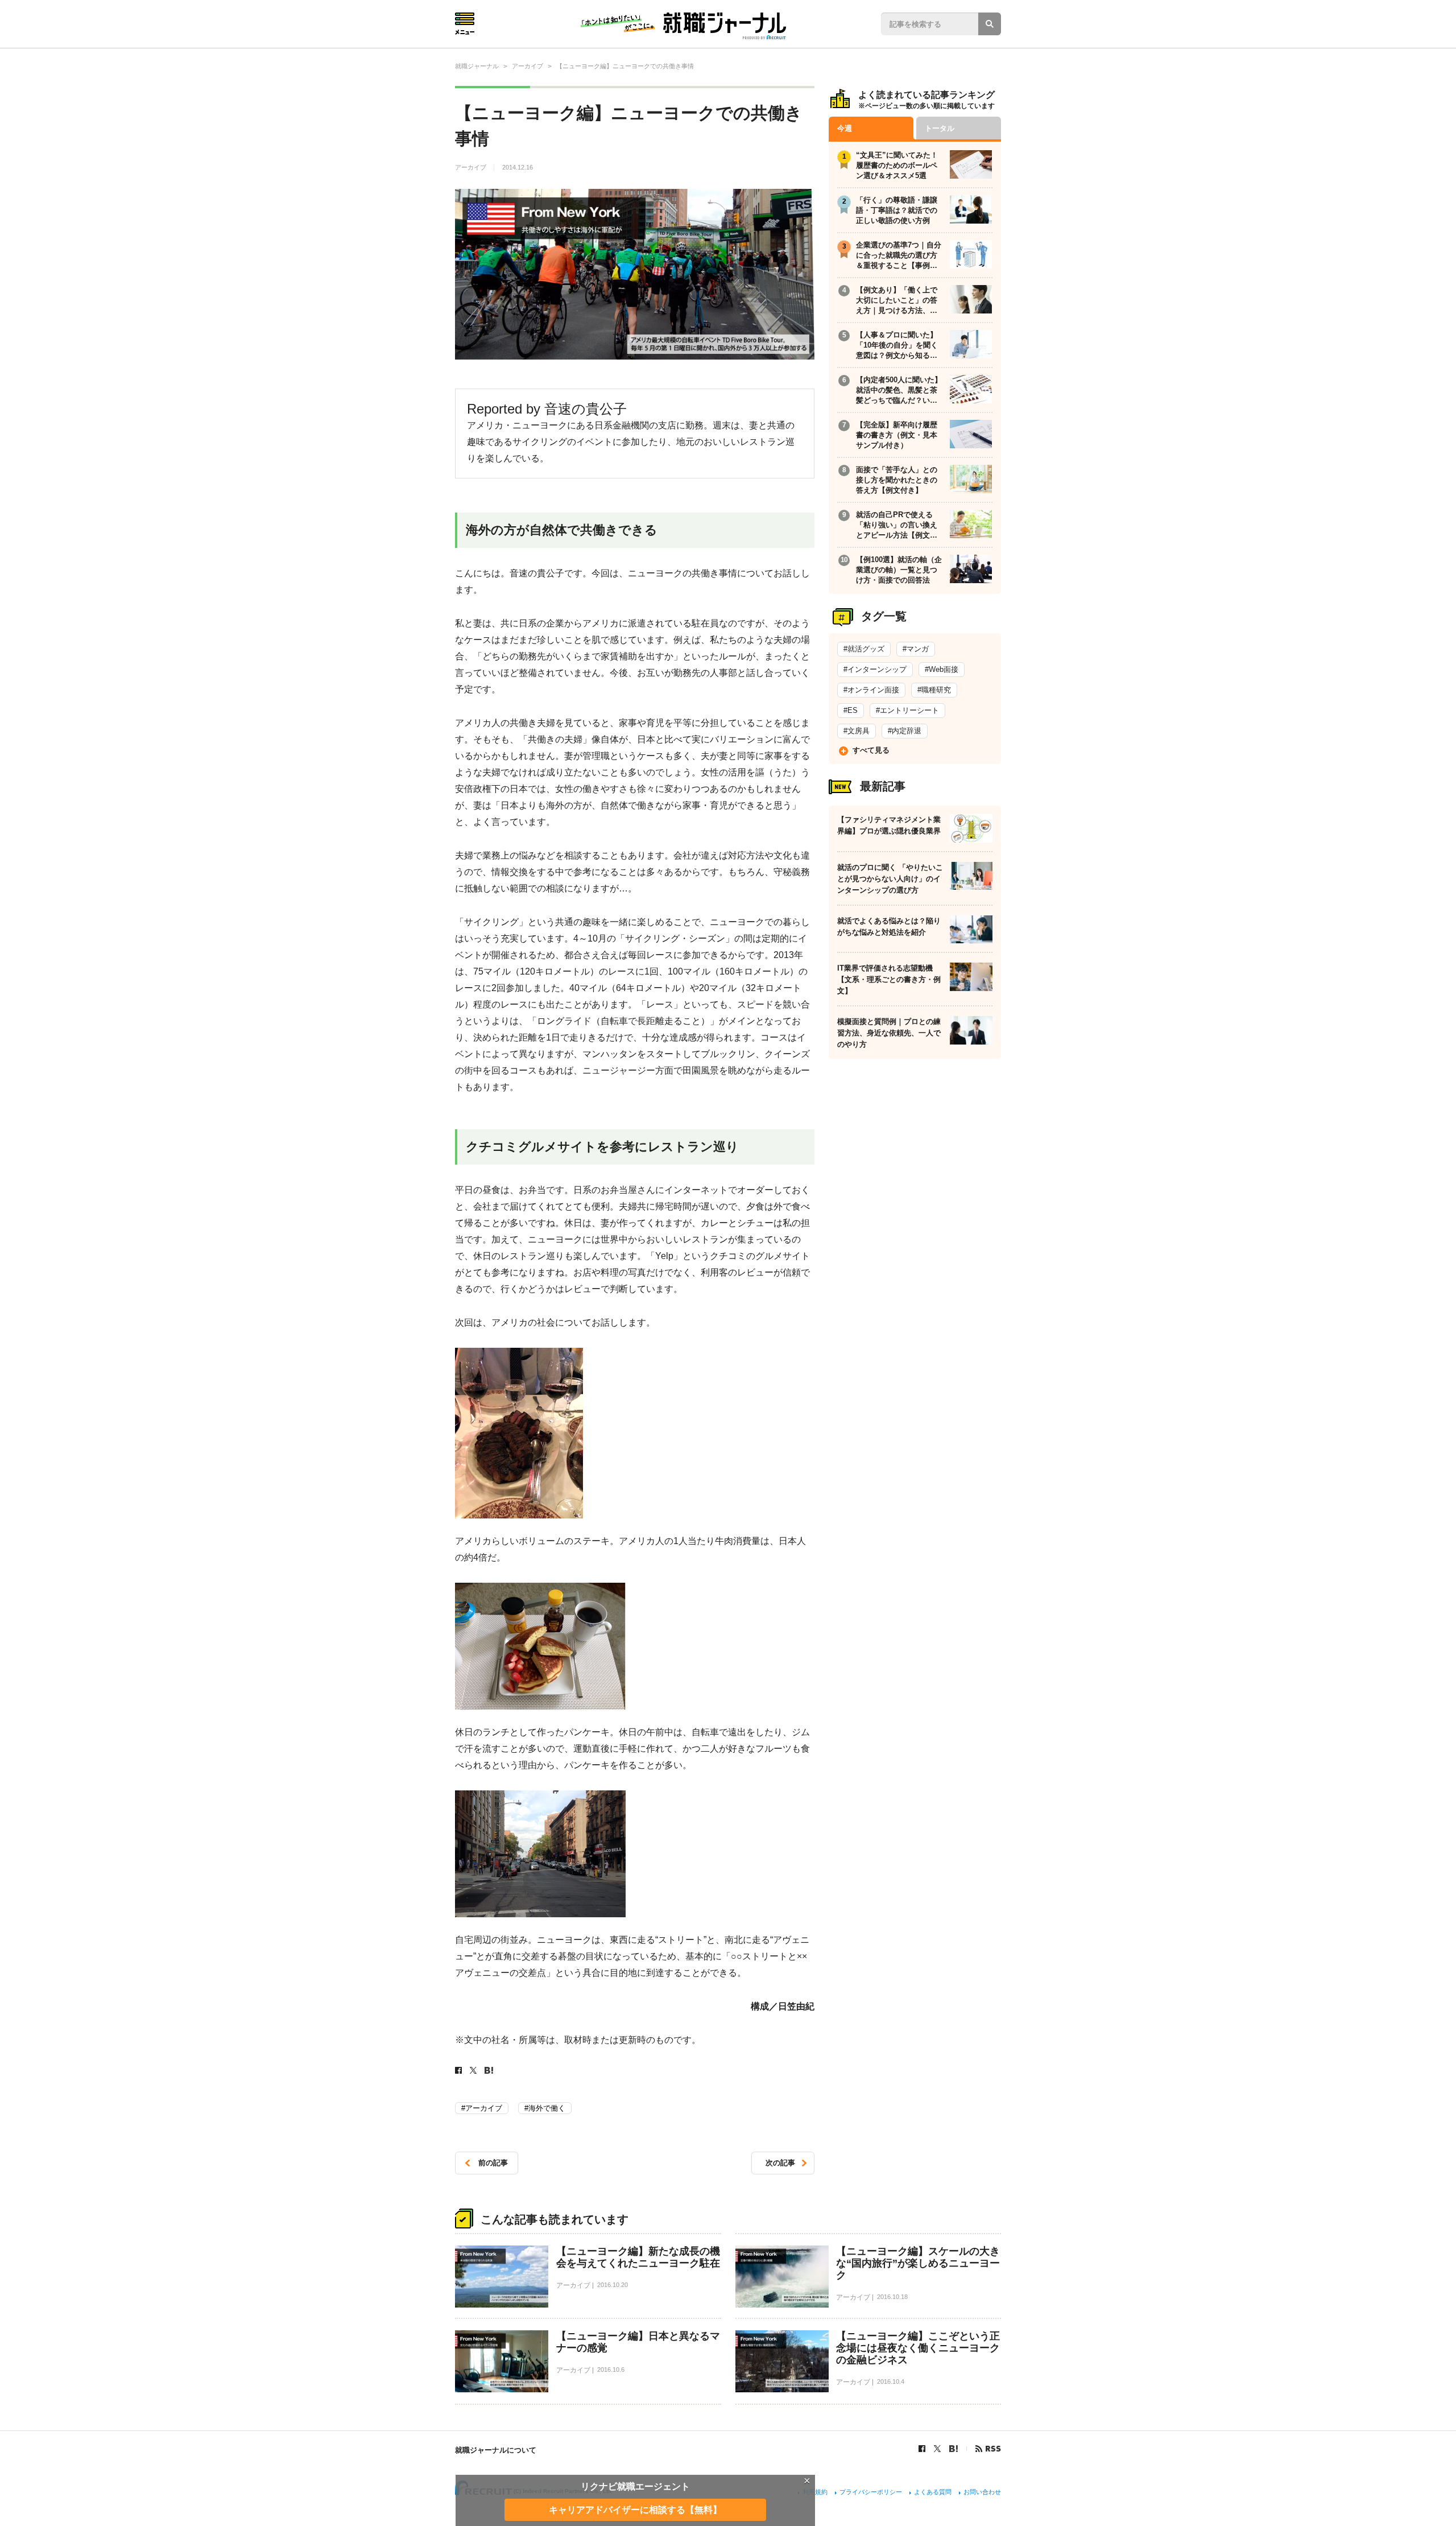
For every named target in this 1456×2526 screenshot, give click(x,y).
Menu (465, 24)
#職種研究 (934, 690)
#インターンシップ (875, 669)
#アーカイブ (482, 2108)
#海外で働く (545, 2108)
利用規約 (815, 2492)
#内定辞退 (905, 731)
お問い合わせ (982, 2492)
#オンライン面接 (871, 690)
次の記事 (780, 2163)
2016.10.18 (892, 2297)
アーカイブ (471, 167)
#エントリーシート (907, 710)
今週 (845, 128)
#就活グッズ (864, 649)
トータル (940, 128)
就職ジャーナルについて (496, 2450)
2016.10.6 (611, 2370)
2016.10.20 (613, 2285)
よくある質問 (933, 2492)
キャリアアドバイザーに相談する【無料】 (635, 2509)
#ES (851, 710)
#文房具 (857, 731)
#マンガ (916, 649)
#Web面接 (942, 669)
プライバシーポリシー (871, 2492)
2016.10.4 (891, 2381)
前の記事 (493, 2163)
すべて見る (871, 750)
